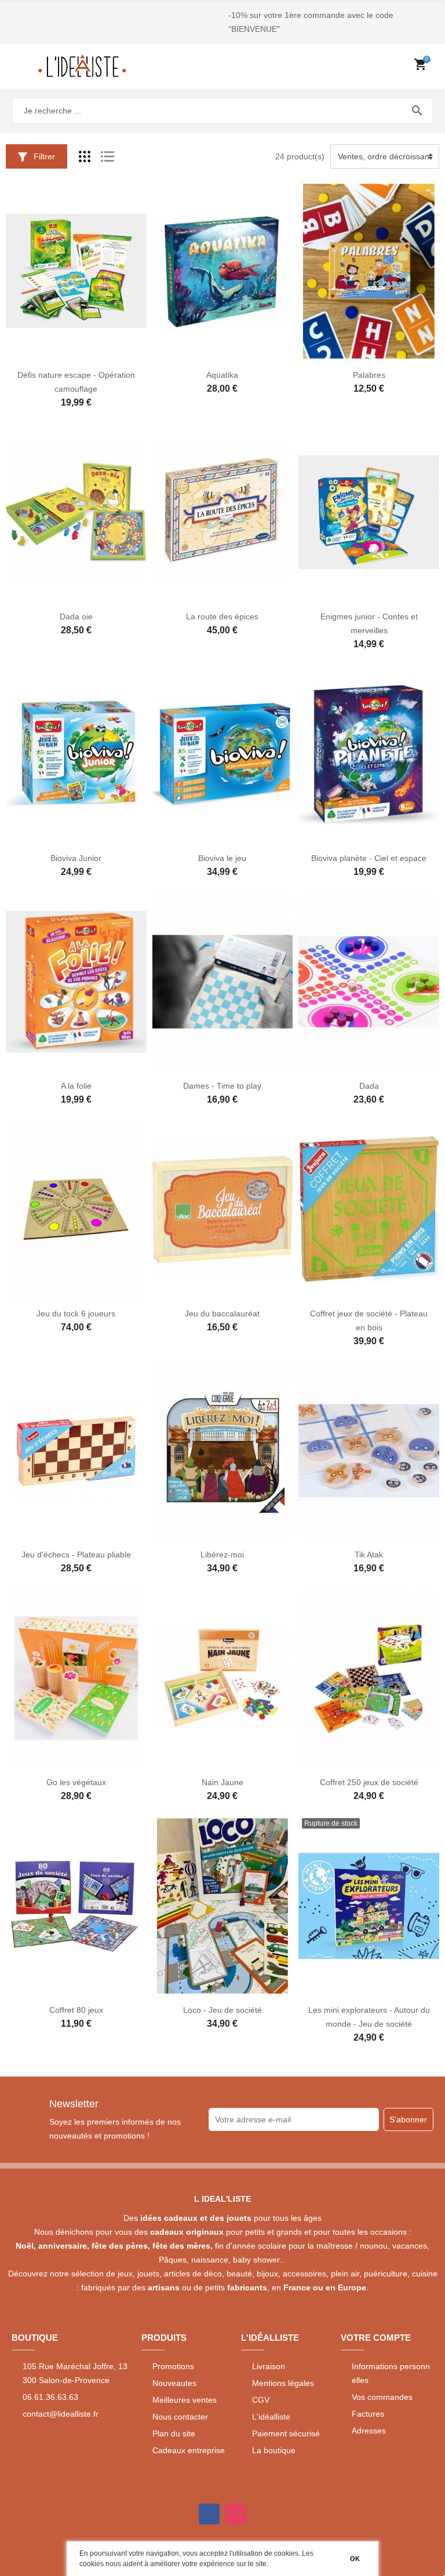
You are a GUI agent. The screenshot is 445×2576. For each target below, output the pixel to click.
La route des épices (222, 616)
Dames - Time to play (222, 1086)
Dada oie (76, 616)
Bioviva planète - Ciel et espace (369, 858)
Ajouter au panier (64, 355)
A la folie (76, 1086)
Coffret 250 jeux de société (369, 1782)
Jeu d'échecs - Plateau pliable (76, 1555)
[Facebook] (209, 2514)
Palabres (369, 375)
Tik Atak (369, 1555)
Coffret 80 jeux (76, 2010)
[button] (271, 2565)
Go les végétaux (76, 1782)
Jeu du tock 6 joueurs (76, 1313)
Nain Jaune (222, 1782)
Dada (369, 1086)
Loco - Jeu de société (222, 2010)
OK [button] (355, 2559)
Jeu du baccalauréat (222, 1313)
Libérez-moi (222, 1555)
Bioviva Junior (76, 858)
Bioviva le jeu (222, 858)
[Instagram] (236, 2514)
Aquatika (222, 375)
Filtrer (43, 156)
